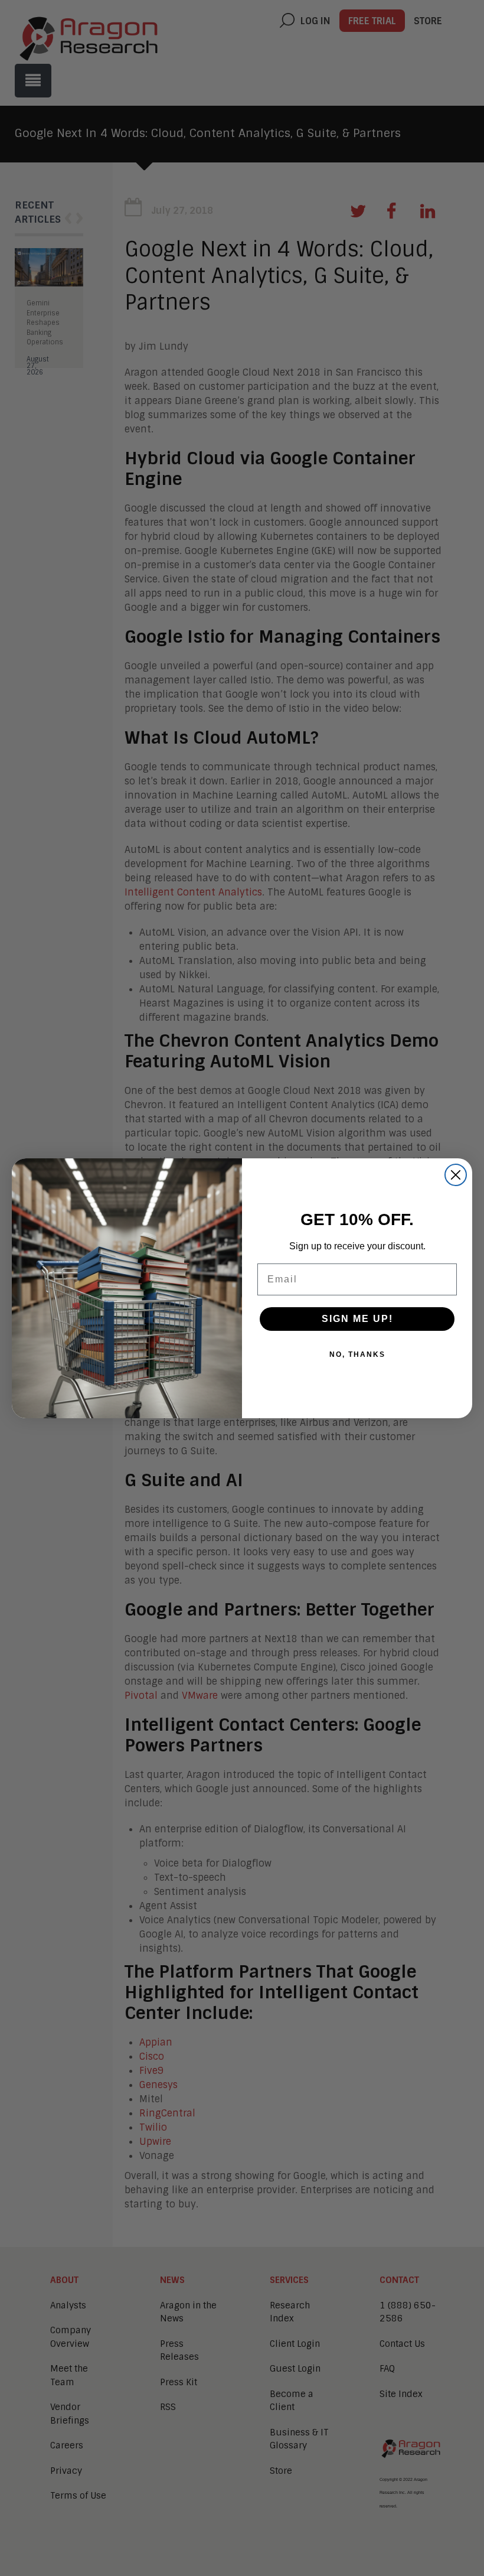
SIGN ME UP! (357, 1319)
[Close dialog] (456, 1175)
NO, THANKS (357, 1354)
